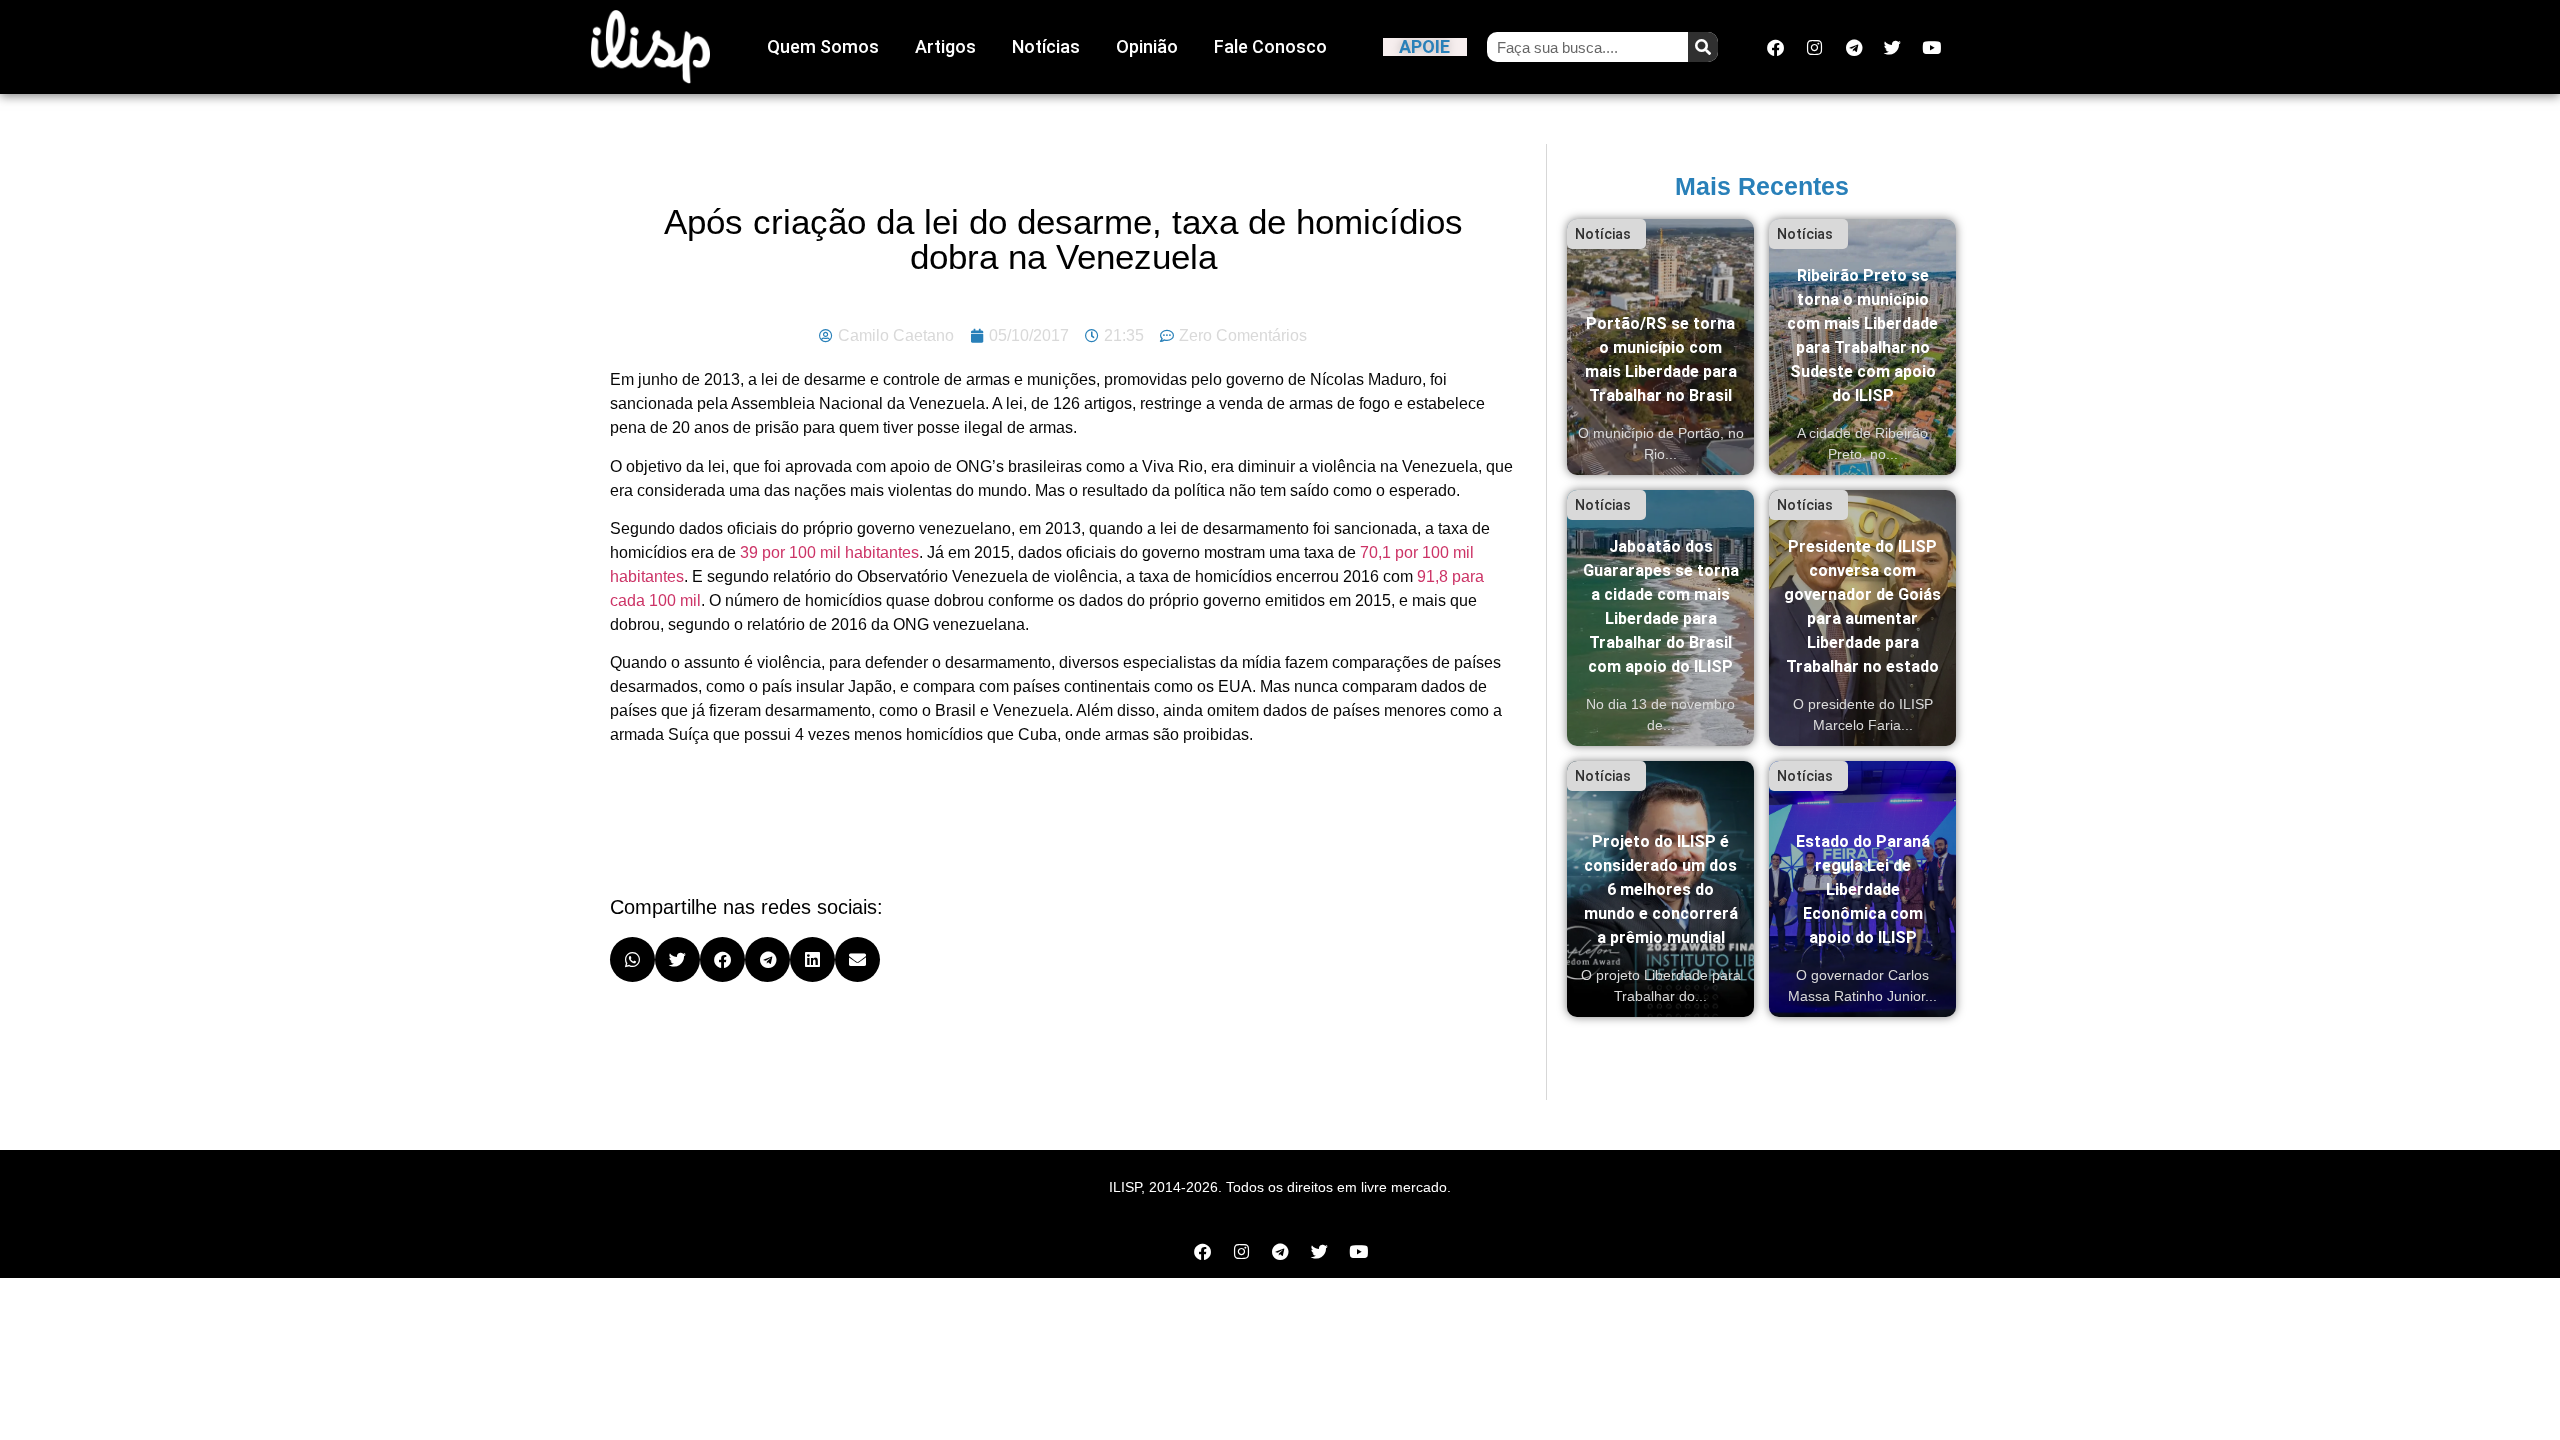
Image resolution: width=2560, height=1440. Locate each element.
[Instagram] (1815, 47)
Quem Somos (823, 46)
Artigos (945, 46)
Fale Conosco (1270, 46)
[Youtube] (1932, 47)
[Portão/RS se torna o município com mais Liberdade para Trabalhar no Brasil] (1660, 347)
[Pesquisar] (1703, 47)
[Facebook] (1776, 47)
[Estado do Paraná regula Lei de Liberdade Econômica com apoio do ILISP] (1862, 889)
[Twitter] (1893, 47)
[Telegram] (1854, 47)
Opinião (1147, 46)
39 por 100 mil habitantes (829, 552)
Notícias (1046, 46)
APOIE (1424, 46)
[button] (632, 959)
